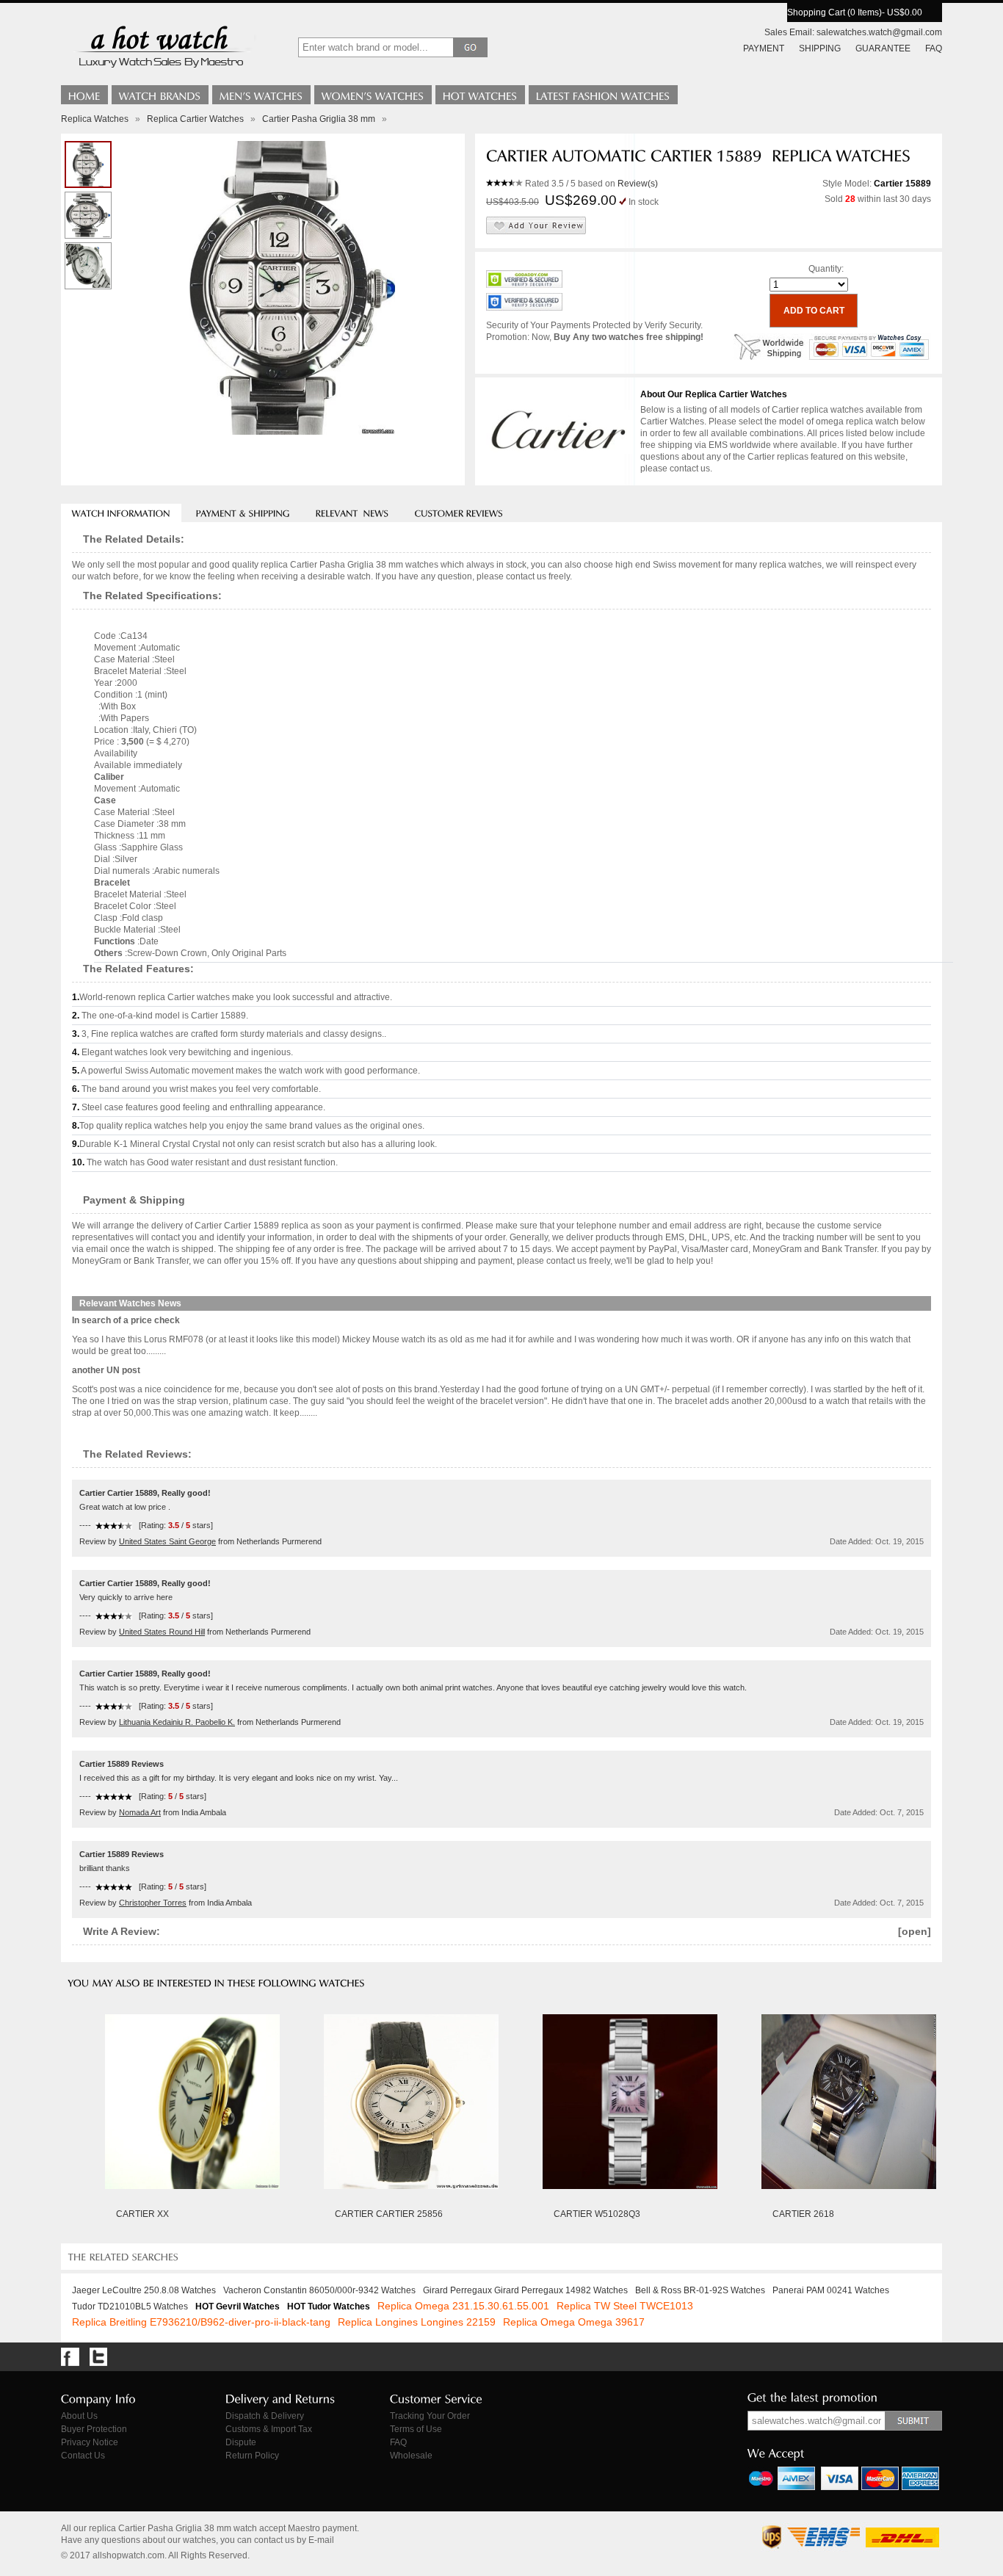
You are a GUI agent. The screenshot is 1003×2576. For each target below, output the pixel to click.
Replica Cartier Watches (195, 119)
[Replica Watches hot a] (160, 70)
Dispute (241, 2442)
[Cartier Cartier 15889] (88, 266)
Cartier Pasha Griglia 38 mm (319, 119)
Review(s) (638, 184)
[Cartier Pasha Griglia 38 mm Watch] (88, 164)
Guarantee (883, 48)
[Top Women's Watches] (373, 95)
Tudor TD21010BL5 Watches (130, 2307)
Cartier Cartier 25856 (389, 2214)
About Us (79, 2416)
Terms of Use (416, 2429)
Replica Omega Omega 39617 (574, 2322)
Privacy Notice (90, 2442)
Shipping (820, 48)
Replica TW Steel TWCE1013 (625, 2306)
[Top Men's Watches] (261, 95)
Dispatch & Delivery (265, 2416)
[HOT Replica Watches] (480, 95)
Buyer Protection (94, 2429)
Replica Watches (95, 119)
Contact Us (83, 2456)
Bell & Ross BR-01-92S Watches (700, 2290)
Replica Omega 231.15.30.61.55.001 (463, 2306)
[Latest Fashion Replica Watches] (603, 95)
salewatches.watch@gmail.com (879, 32)
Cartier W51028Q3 (597, 2214)
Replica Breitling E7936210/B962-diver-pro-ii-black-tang (201, 2322)
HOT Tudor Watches (329, 2307)
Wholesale (411, 2456)
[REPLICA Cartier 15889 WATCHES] (88, 215)
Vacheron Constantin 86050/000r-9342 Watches (319, 2290)
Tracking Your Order (430, 2416)
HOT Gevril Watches (238, 2307)
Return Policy (252, 2456)
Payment (764, 48)
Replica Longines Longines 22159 (417, 2322)
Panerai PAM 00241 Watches (831, 2290)
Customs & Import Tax (269, 2429)
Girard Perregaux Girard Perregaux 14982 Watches (525, 2290)
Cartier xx (142, 2214)
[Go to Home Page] (84, 95)
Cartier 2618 (803, 2214)
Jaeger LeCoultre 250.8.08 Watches (144, 2290)
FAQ (934, 48)
